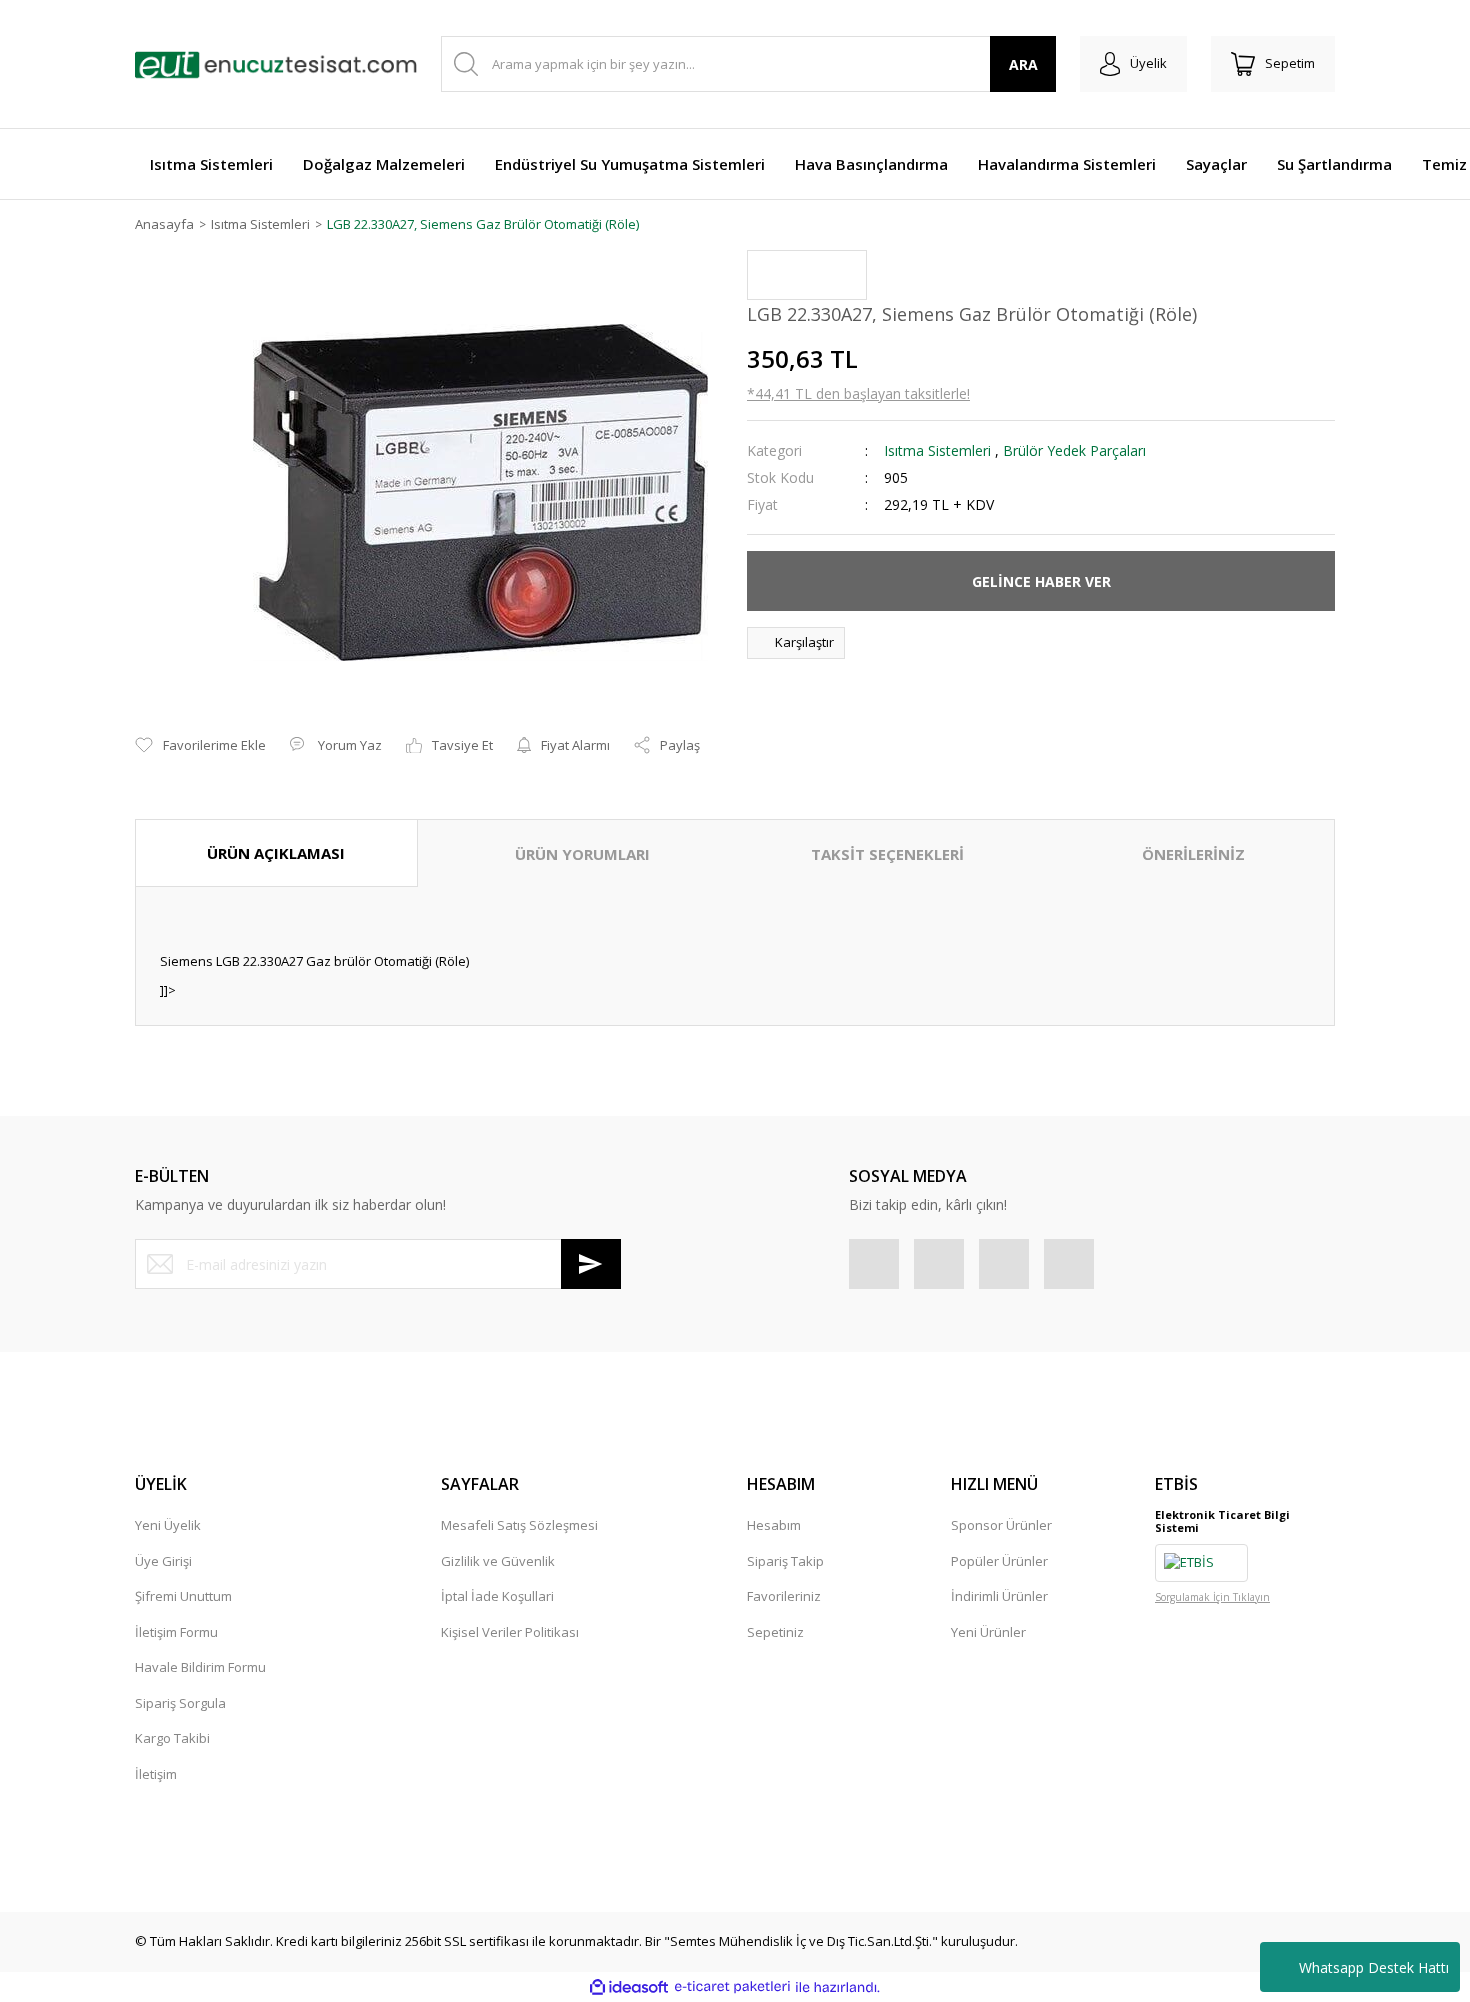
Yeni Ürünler (988, 1632)
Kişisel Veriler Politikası (510, 1632)
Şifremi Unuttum (183, 1596)
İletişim (156, 1774)
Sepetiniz (775, 1632)
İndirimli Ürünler (999, 1596)
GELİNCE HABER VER (1041, 581)
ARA (1023, 64)
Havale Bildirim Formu (200, 1667)
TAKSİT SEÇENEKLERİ (887, 854)
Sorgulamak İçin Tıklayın (1212, 1597)
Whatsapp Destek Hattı (1374, 1967)
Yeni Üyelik (168, 1525)
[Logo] (276, 64)
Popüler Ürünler (999, 1561)
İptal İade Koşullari (497, 1596)
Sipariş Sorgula (180, 1703)
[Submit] (591, 1264)
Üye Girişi (163, 1561)
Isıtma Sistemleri (937, 450)
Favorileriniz (784, 1596)
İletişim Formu (176, 1632)
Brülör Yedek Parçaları (1074, 450)
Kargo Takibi (172, 1738)
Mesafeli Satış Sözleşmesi (519, 1525)
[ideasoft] (629, 1987)
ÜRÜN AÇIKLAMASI (276, 853)
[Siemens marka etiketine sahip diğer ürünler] (807, 275)
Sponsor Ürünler (1001, 1525)
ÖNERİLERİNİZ (1193, 854)
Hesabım (774, 1525)
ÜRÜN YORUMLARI (582, 854)
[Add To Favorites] (200, 746)
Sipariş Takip (785, 1561)
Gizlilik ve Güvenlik (498, 1561)
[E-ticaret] (732, 1987)
